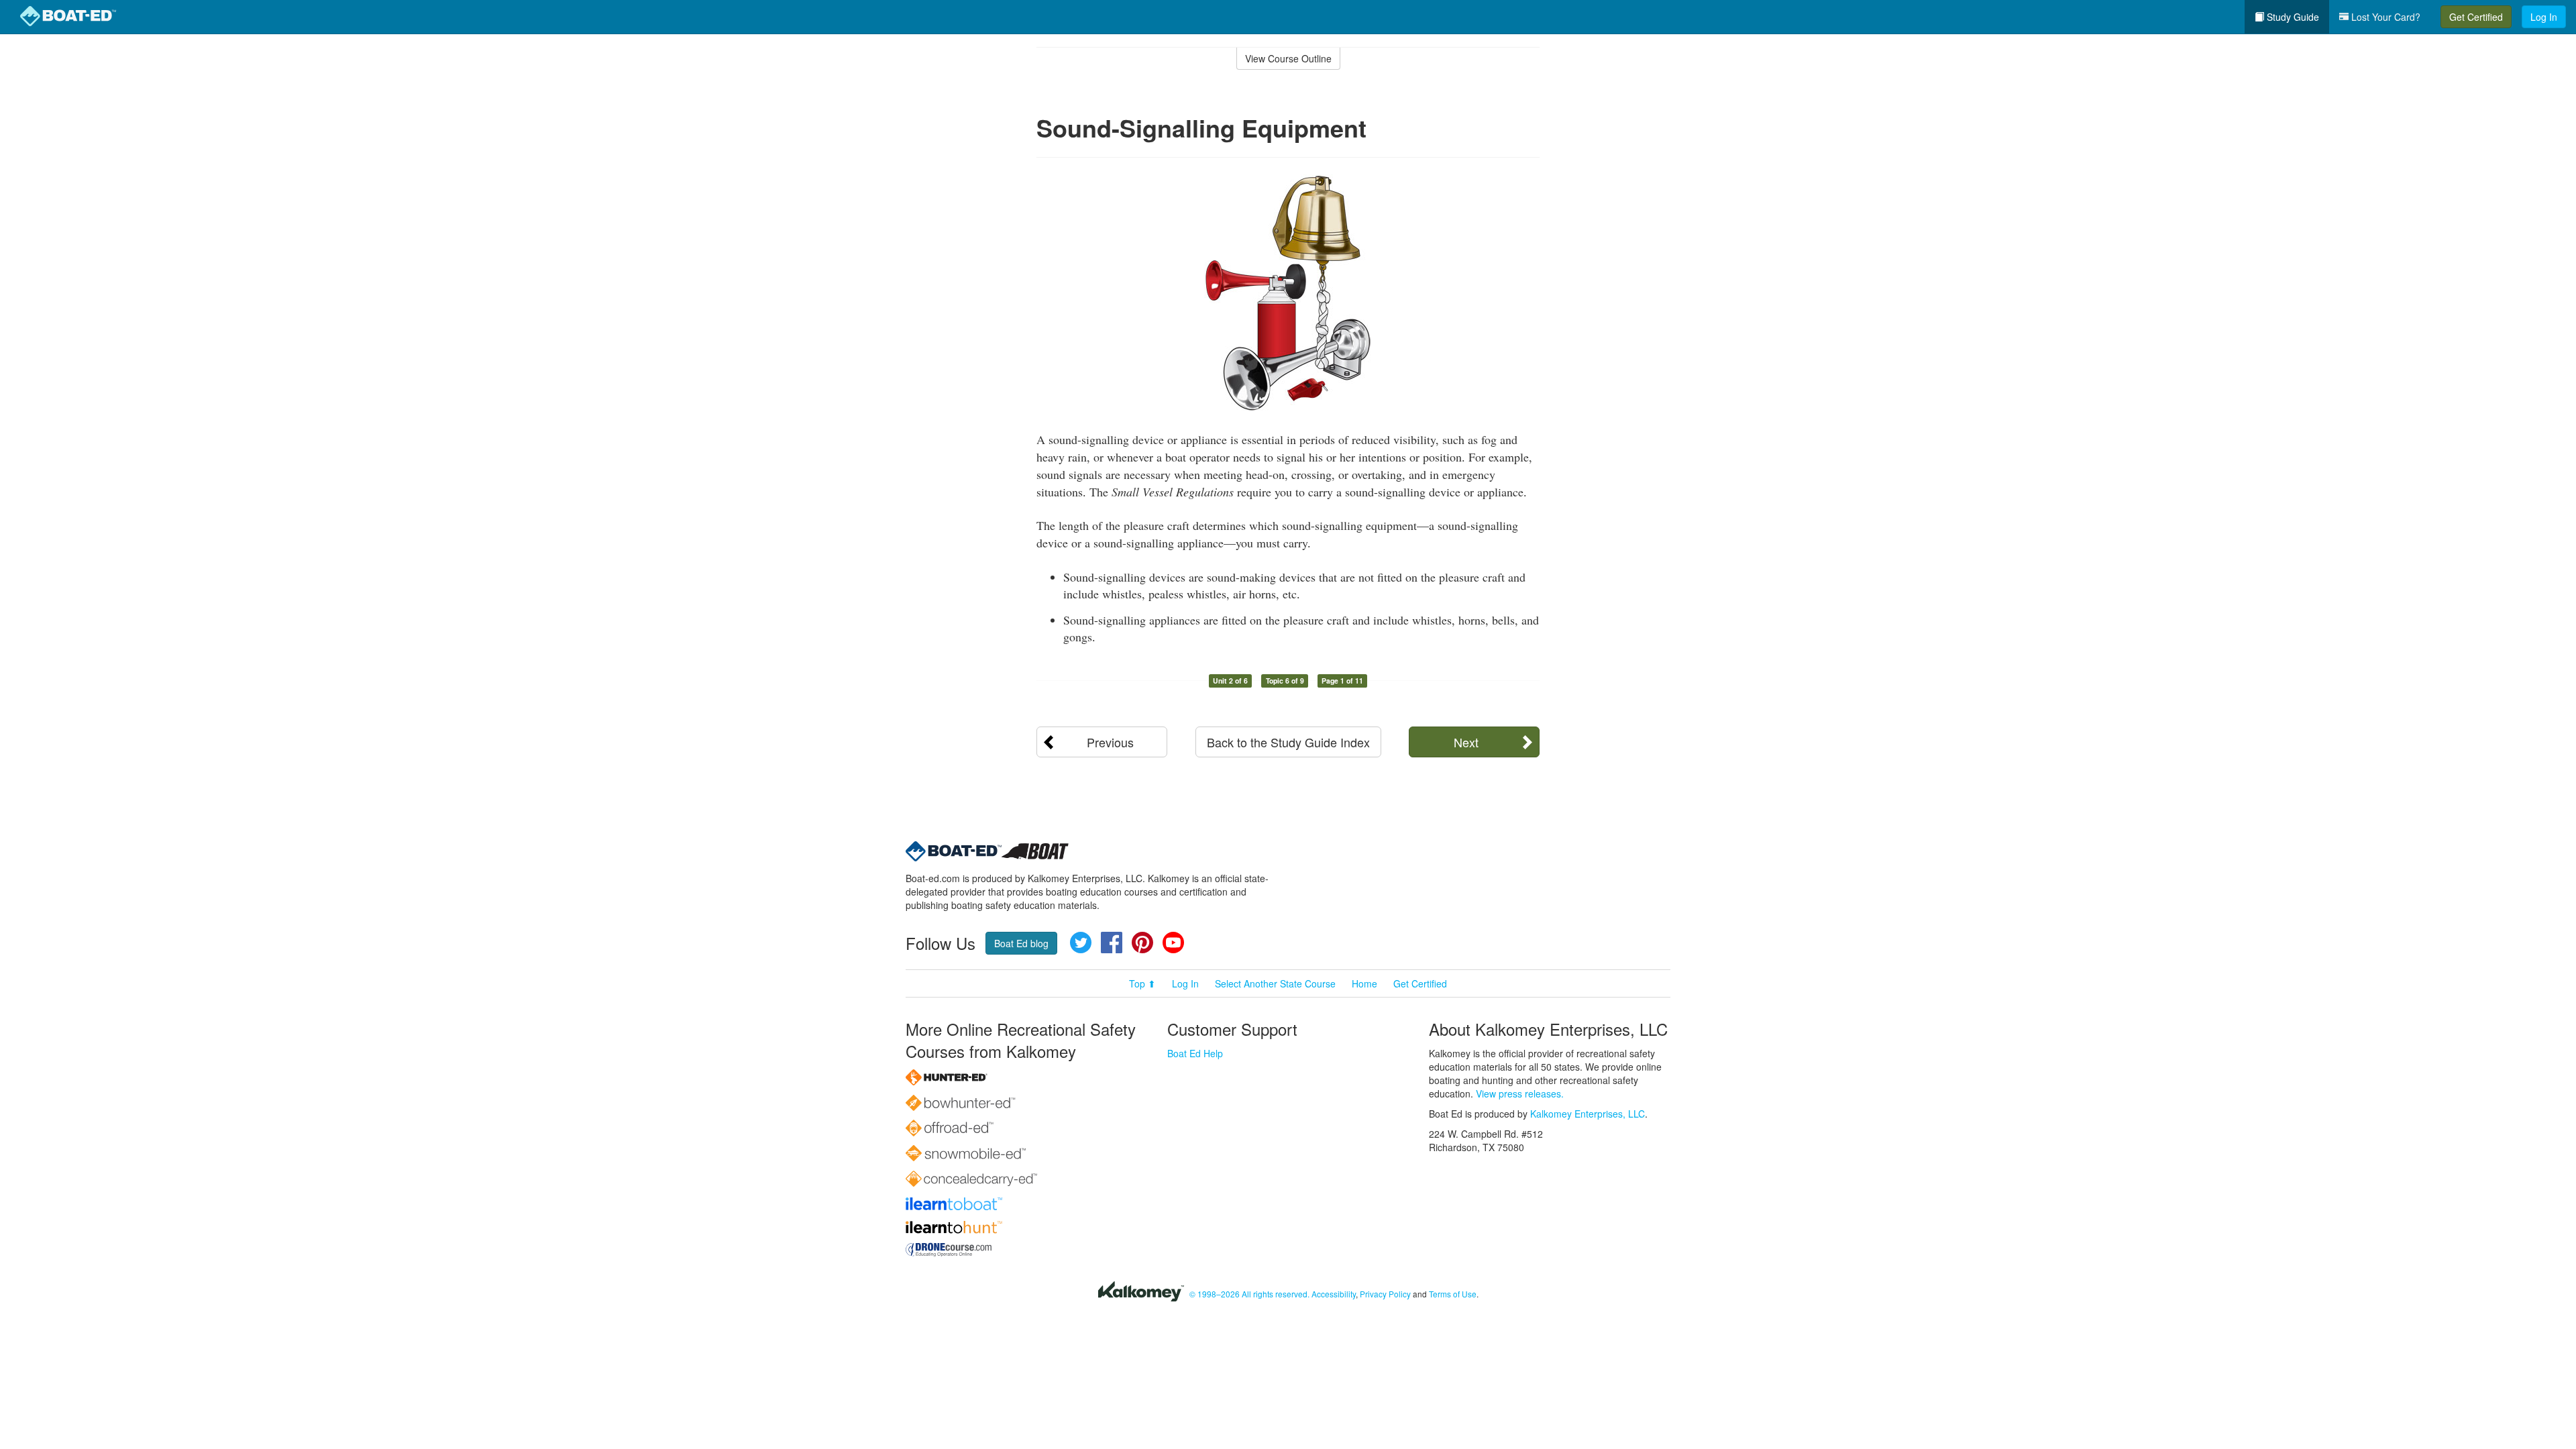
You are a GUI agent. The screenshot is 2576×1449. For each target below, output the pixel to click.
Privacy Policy (1385, 1294)
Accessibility (1334, 1294)
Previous (1110, 742)
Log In (2544, 17)
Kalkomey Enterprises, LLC (1588, 1114)
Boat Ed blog (1021, 943)
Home (1364, 983)
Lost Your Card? (2384, 17)
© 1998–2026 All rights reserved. (1249, 1294)
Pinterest (1142, 943)
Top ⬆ (1142, 983)
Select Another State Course (1275, 983)
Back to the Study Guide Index (1288, 742)
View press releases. (1520, 1093)
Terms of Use (1453, 1294)
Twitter (1081, 943)
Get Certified (2476, 17)
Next (1466, 742)
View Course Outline (1288, 58)
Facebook (1112, 943)
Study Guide (2292, 17)
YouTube (1173, 943)
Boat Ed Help (1195, 1053)
